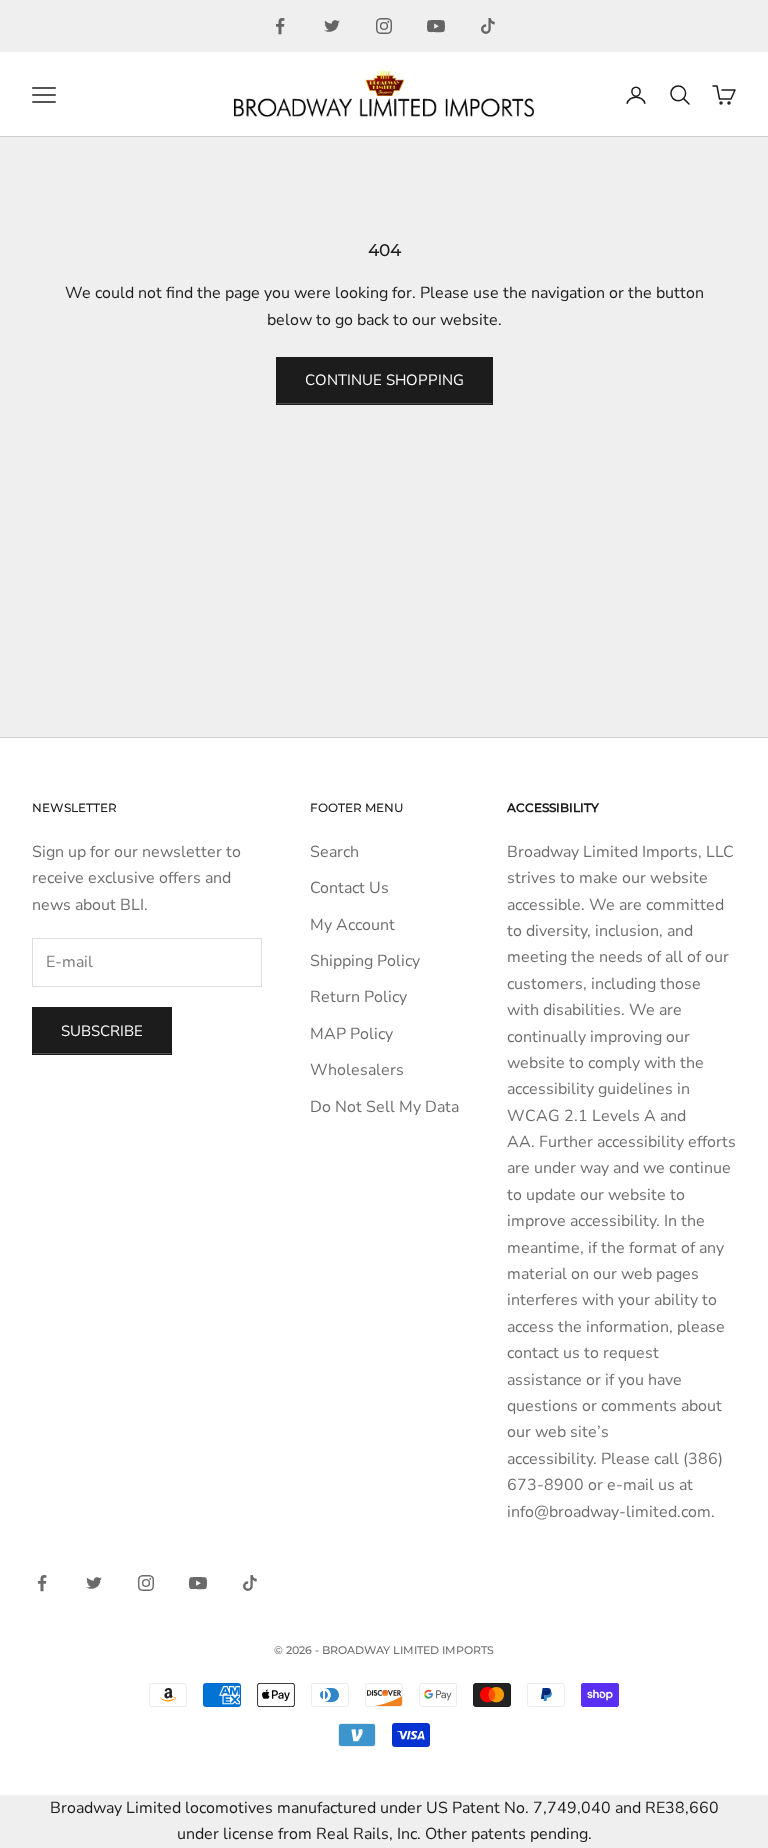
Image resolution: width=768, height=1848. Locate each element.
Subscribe (102, 1031)
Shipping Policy (365, 961)
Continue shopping (384, 380)
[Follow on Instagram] (384, 26)
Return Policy (358, 997)
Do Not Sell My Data (384, 1107)
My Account (352, 925)
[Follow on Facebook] (280, 26)
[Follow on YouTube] (436, 26)
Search (334, 852)
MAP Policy (351, 1034)
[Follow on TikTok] (488, 26)
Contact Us (349, 888)
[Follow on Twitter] (332, 26)
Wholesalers (357, 1070)
